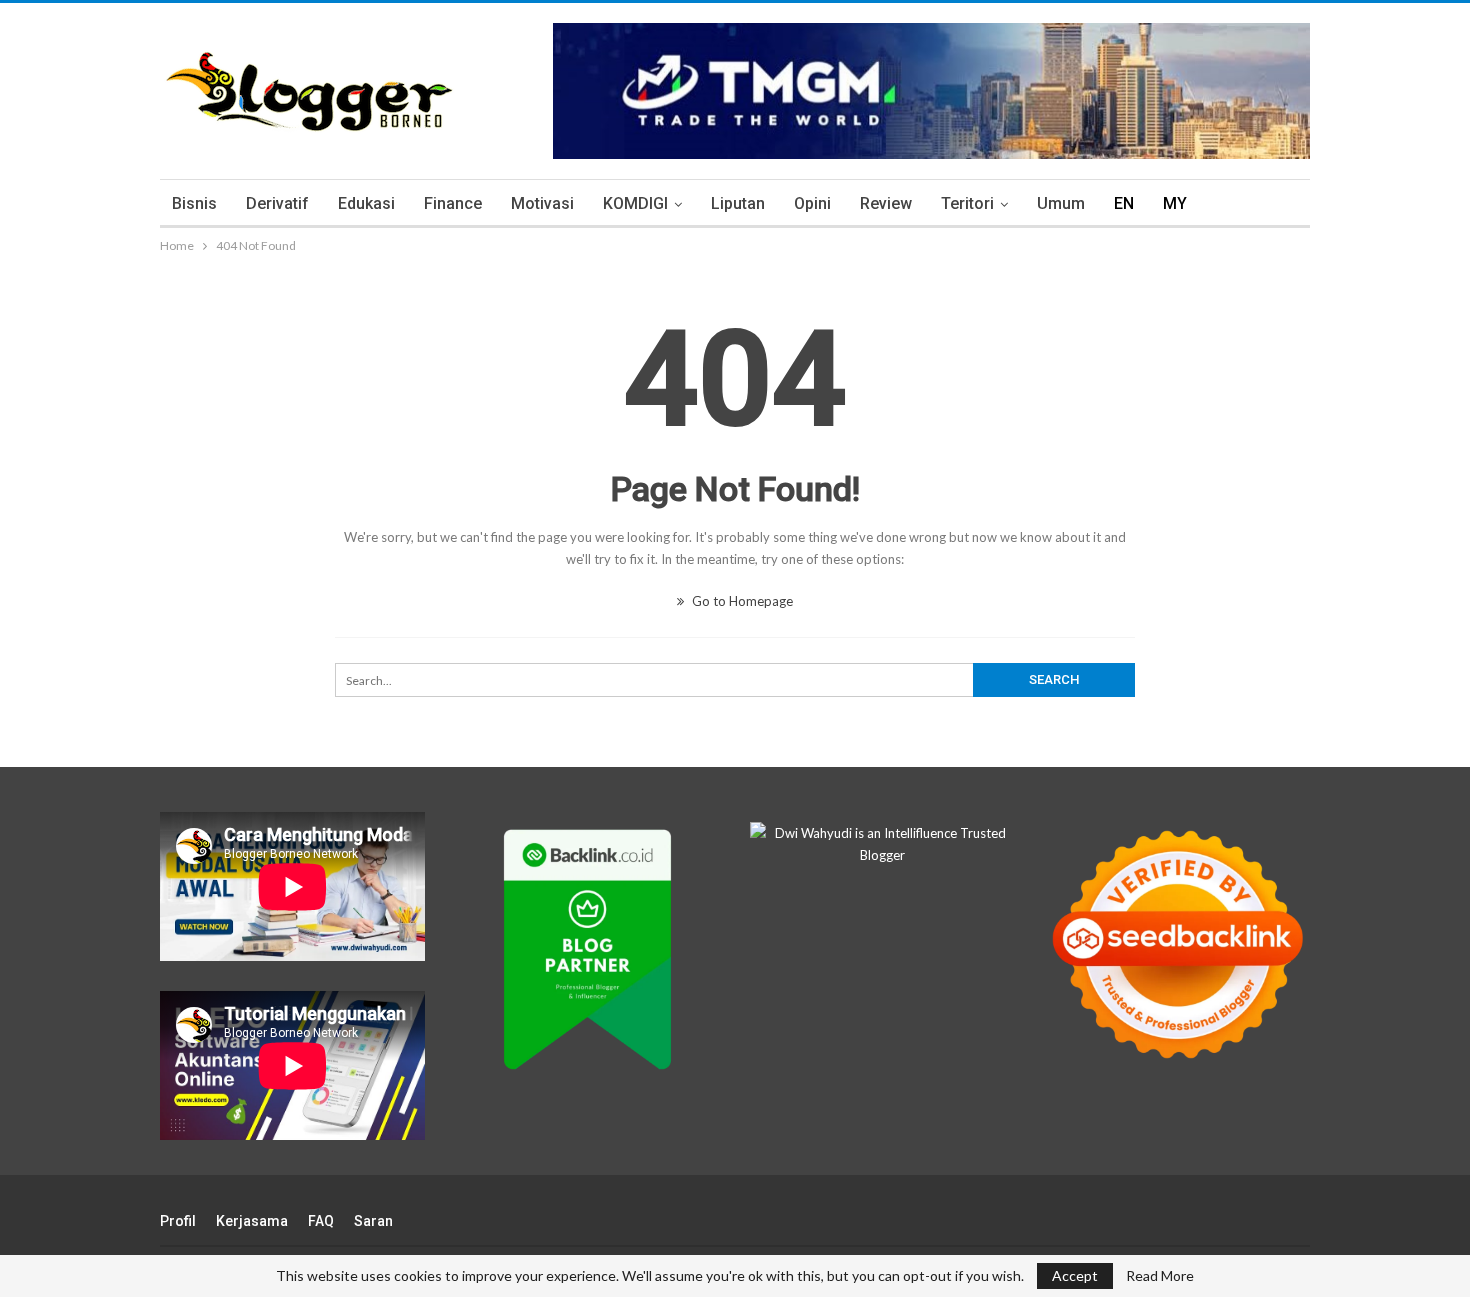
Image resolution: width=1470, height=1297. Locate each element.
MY (1175, 203)
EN (1124, 203)
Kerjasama (252, 1221)
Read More (1160, 1276)
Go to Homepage (741, 601)
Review (886, 203)
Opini (812, 203)
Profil (178, 1221)
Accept (1075, 1275)
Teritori (967, 203)
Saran (373, 1221)
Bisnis (194, 203)
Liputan (738, 203)
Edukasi (366, 203)
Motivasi (542, 203)
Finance (453, 203)
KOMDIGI (635, 203)
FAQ (321, 1221)
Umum (1061, 203)
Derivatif (277, 203)
